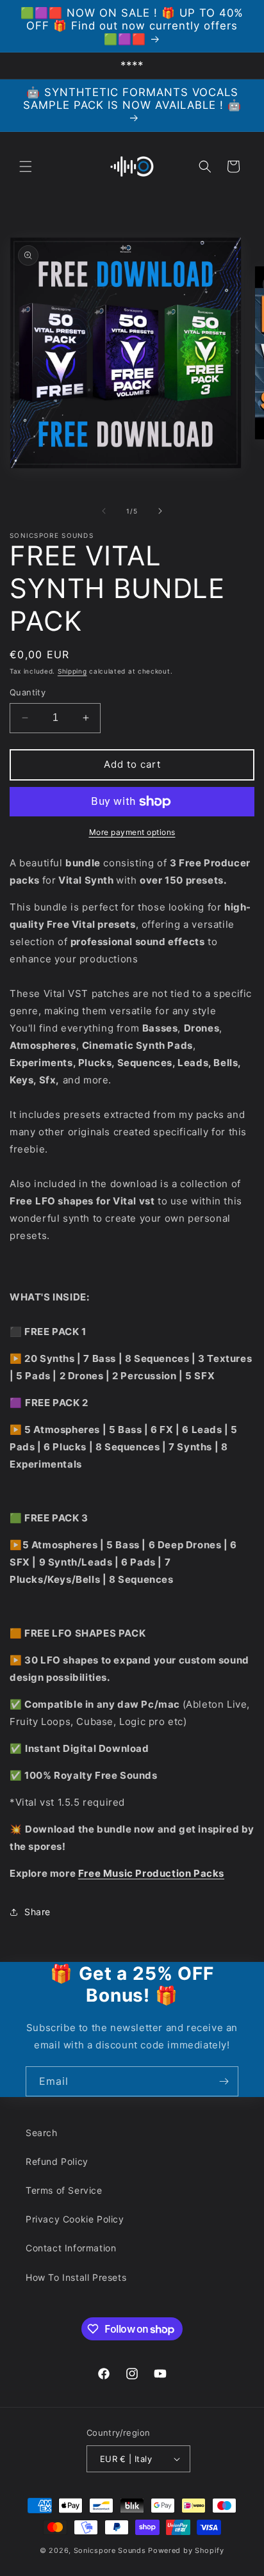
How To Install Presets (76, 2277)
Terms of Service (64, 2190)
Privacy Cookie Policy (75, 2219)
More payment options (132, 832)
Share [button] (37, 1912)
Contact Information (71, 2248)
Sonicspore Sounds (110, 2550)
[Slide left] (104, 511)
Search (42, 2133)
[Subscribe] (224, 2081)
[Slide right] (160, 511)
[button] (26, 166)
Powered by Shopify (186, 2550)
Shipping (72, 671)
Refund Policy (57, 2161)
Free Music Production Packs (151, 1873)
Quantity (28, 692)
